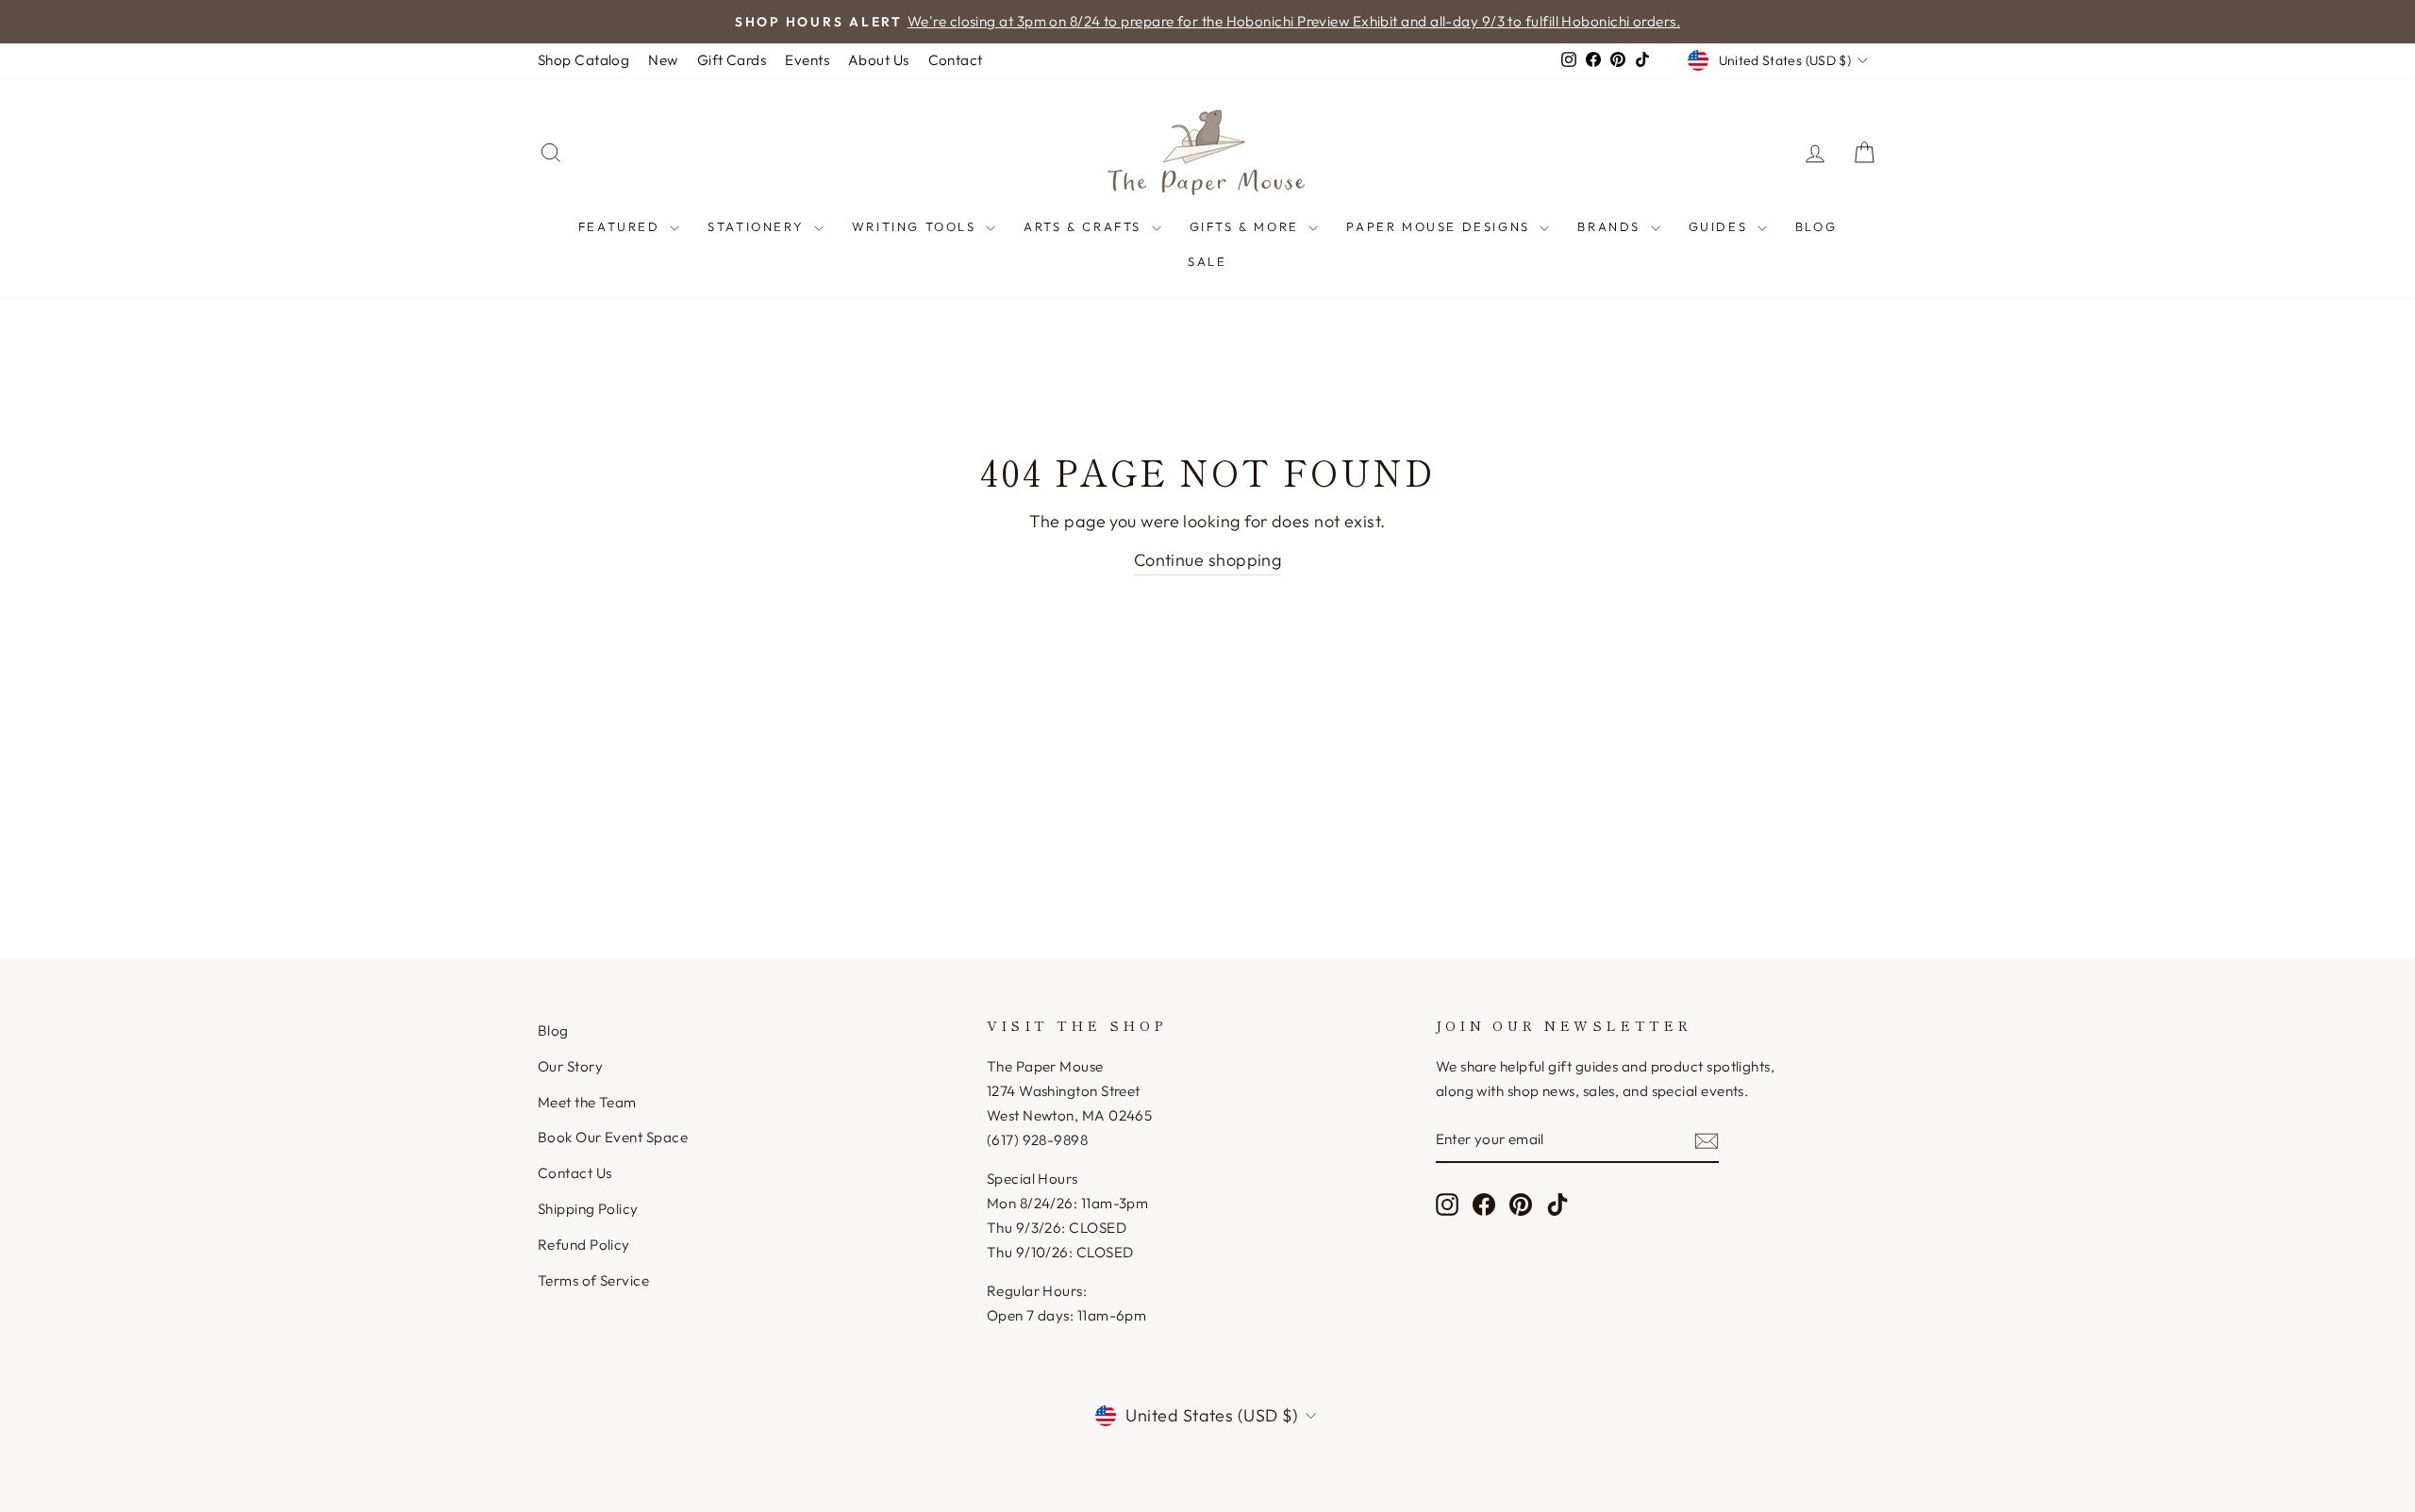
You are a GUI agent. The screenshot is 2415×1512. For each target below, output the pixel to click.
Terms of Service (593, 1280)
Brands (1611, 226)
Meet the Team (587, 1102)
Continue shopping (1208, 560)
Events (807, 60)
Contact (956, 60)
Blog (1816, 226)
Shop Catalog (583, 60)
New (663, 60)
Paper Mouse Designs (1441, 226)
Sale (1207, 261)
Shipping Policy (588, 1209)
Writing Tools (916, 226)
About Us (879, 60)
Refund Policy (584, 1245)
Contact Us (575, 1173)
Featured (622, 226)
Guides (1721, 226)
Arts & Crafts (1085, 226)
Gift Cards (732, 60)
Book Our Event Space (613, 1137)
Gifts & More (1247, 226)
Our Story (570, 1066)
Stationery (758, 226)
